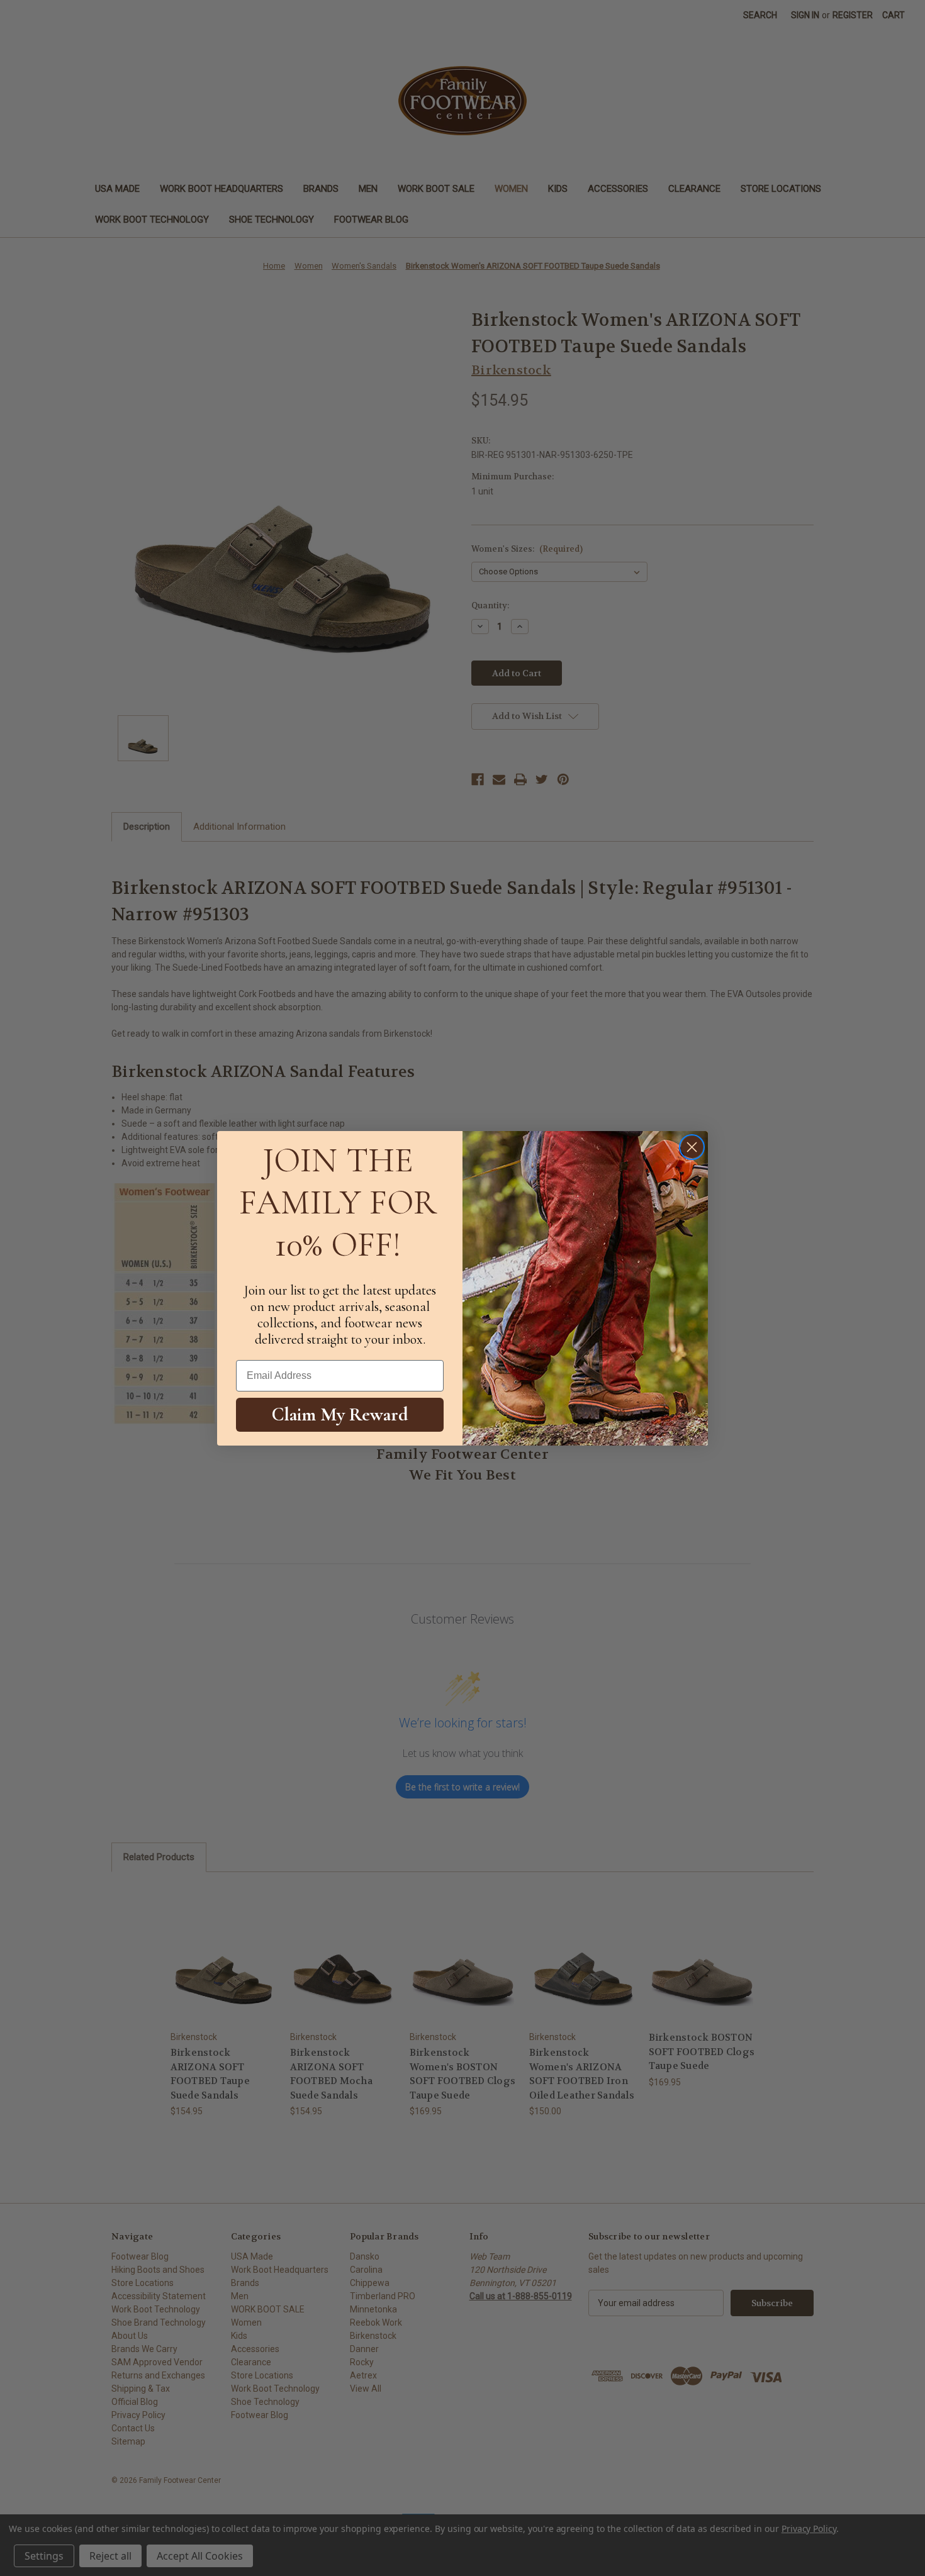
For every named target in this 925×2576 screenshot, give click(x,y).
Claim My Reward (340, 1414)
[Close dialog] (692, 1147)
